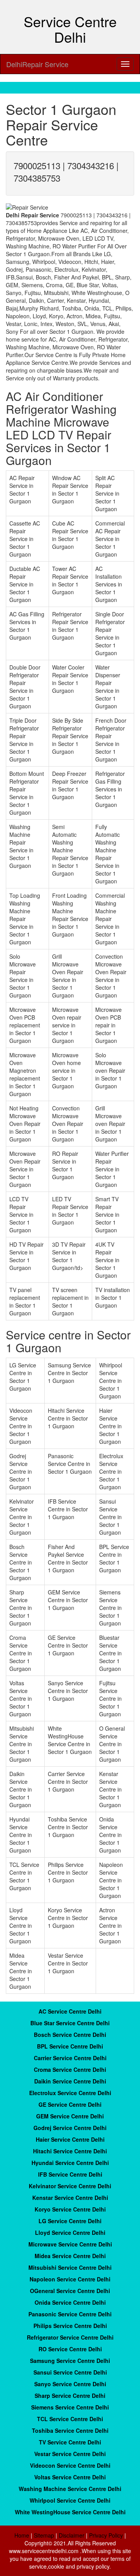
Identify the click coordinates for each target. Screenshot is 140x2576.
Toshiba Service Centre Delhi (70, 2430)
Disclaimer (72, 2535)
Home (22, 2535)
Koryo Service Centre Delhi (70, 2209)
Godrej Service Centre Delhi (70, 2128)
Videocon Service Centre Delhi (70, 2465)
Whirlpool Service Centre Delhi (70, 2500)
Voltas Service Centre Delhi (70, 2477)
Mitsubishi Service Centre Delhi (70, 2267)
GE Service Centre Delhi (70, 2104)
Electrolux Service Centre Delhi (70, 2093)
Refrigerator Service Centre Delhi (70, 2337)
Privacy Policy (106, 2535)
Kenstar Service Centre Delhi (70, 2198)
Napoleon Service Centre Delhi (70, 2279)
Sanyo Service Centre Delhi (70, 2384)
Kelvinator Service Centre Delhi (70, 2186)
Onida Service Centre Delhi (70, 2302)
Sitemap (44, 2535)
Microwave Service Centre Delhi (70, 2244)
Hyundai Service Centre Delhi (70, 2163)
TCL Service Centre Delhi (70, 2419)
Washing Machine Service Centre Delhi (70, 2489)
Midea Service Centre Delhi (70, 2256)
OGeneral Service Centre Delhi (70, 2291)
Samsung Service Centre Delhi (70, 2361)
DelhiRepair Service (37, 64)
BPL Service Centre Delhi (70, 2046)
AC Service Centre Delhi (70, 2011)
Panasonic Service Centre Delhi (70, 2314)
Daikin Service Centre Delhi (70, 2081)
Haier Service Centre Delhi (70, 2139)
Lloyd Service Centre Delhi (70, 2233)
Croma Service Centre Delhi (70, 2069)
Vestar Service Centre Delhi (70, 2454)
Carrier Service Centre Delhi (70, 2058)
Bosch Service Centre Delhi (70, 2035)
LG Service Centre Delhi (70, 2221)
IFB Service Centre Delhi (70, 2174)
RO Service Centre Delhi (70, 2349)
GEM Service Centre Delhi (70, 2116)
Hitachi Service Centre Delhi (70, 2151)
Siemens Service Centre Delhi (70, 2407)
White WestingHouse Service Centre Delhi (70, 2512)
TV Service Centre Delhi (70, 2442)
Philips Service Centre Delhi (70, 2326)
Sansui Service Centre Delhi (70, 2372)
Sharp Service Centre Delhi (70, 2396)
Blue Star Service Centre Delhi (70, 2023)
